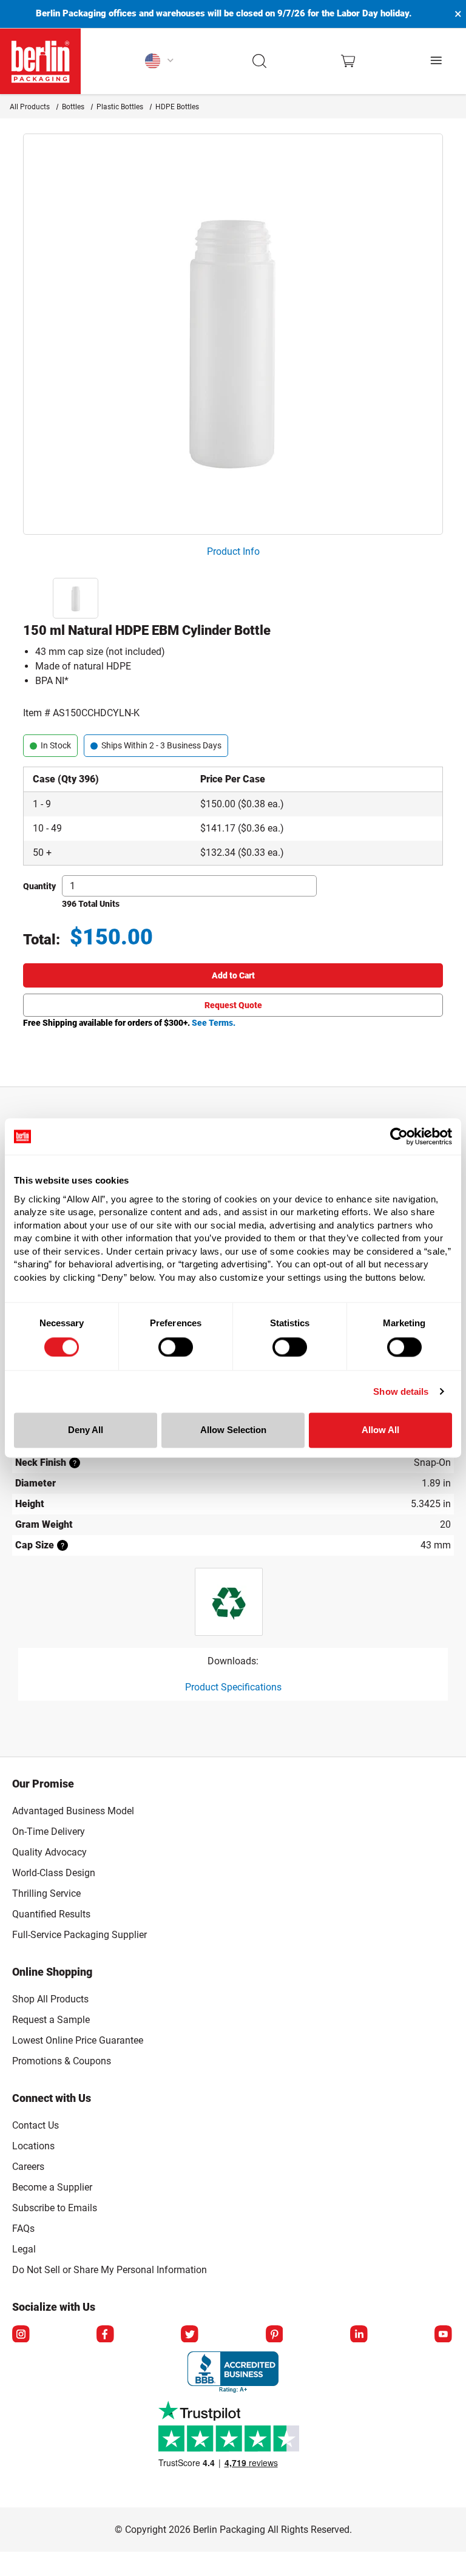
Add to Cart (233, 975)
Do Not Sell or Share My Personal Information (110, 2268)
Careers (28, 2167)
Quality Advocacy (49, 1852)
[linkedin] (360, 2335)
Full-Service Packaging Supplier (79, 1935)
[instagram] (22, 2335)
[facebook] (106, 2335)
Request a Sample (51, 2020)
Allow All (380, 1430)
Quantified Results (51, 1914)
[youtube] (444, 2335)
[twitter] (191, 2335)
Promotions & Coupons (62, 2061)
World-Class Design (54, 1873)
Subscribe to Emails (55, 2208)
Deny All (86, 1430)
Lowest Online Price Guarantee (78, 2040)
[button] (260, 61)
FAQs (23, 2229)
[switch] (176, 1347)
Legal (24, 2249)
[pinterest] (275, 2335)
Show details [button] (401, 1391)
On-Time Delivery (49, 1832)
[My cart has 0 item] (348, 61)
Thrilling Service (46, 1893)
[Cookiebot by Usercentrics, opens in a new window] (399, 1136)
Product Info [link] (233, 551)
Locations (33, 2146)
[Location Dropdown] (160, 61)
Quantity (39, 886)
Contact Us (35, 2125)
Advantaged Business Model (73, 1811)
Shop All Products (50, 1999)
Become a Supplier (52, 2187)
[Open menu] (437, 61)
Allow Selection (233, 1430)
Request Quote (233, 1005)
